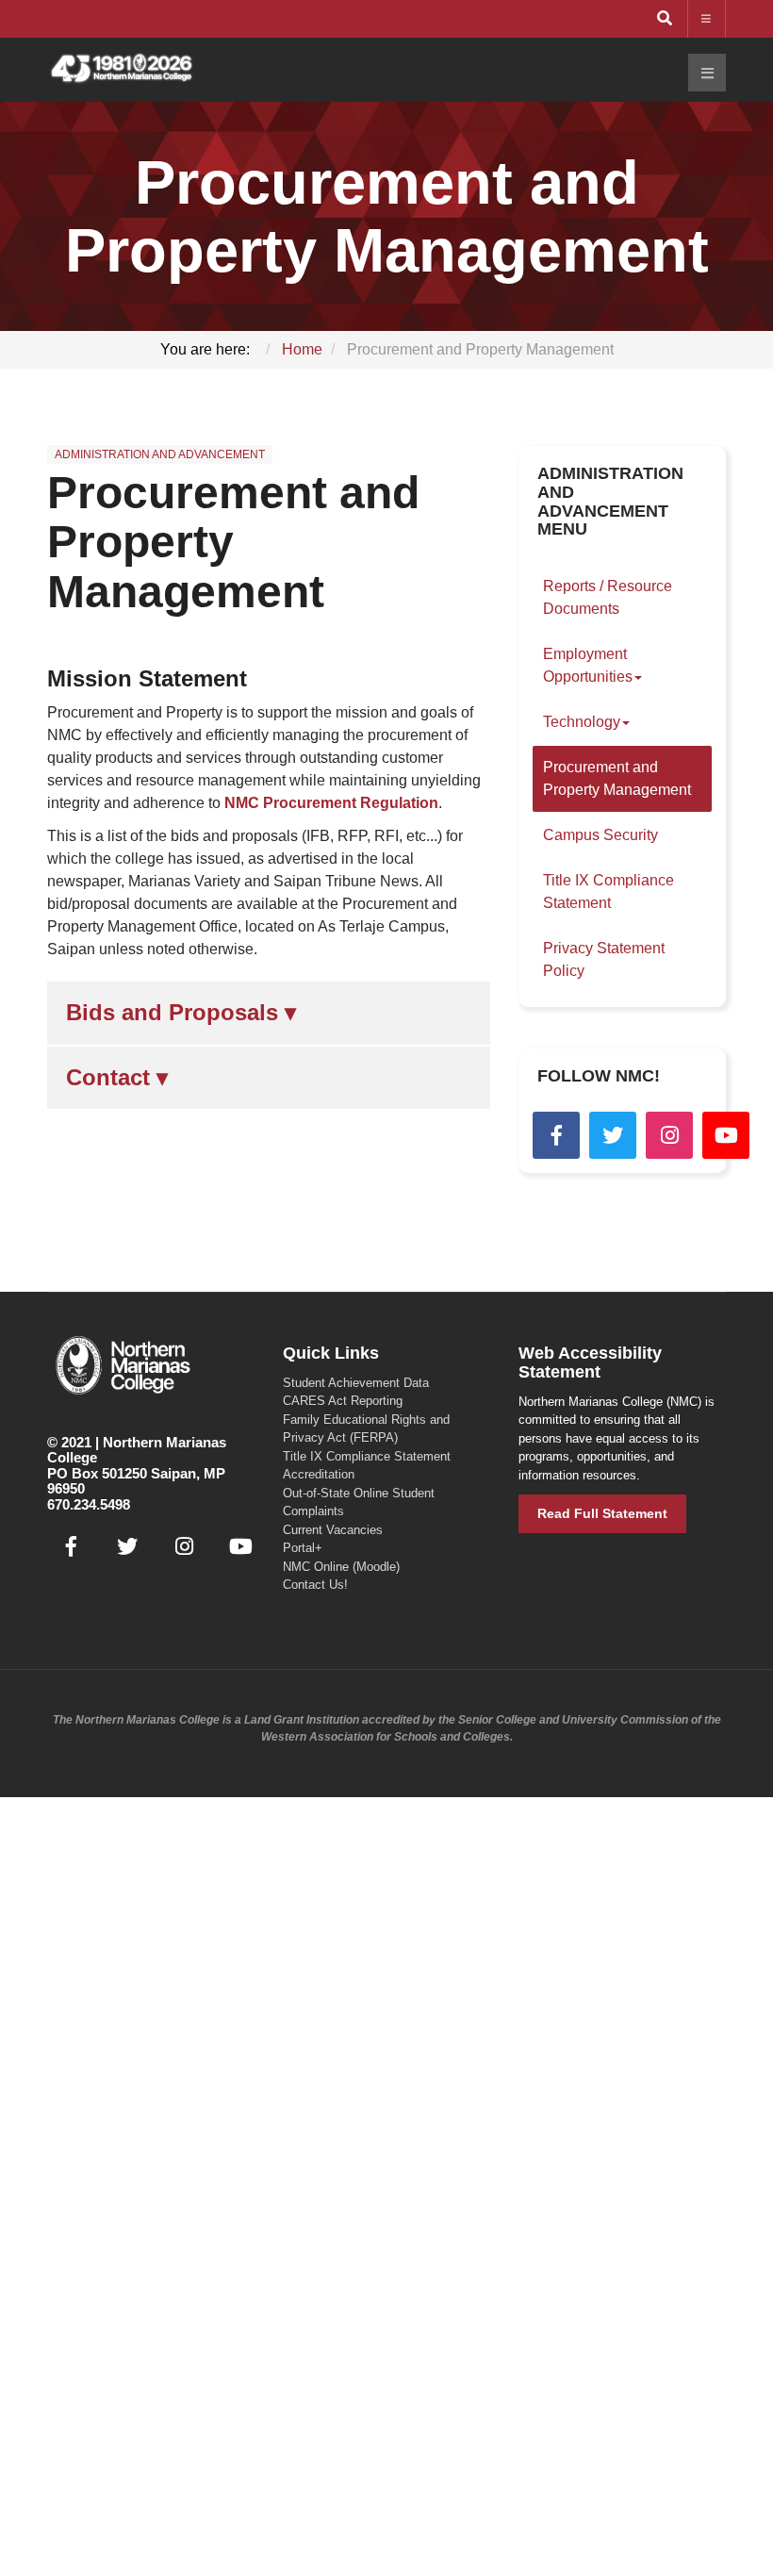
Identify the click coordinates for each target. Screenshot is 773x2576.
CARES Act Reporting (343, 1401)
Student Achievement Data (356, 1383)
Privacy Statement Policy (604, 959)
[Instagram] (669, 1135)
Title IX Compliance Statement (609, 892)
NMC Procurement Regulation (331, 803)
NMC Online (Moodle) (341, 1567)
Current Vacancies (333, 1530)
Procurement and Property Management (233, 543)
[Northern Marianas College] (122, 69)
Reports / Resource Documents (608, 597)
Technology (582, 722)
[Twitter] (613, 1135)
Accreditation (319, 1474)
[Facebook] (556, 1135)
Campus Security (600, 835)
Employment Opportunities (588, 665)
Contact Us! (315, 1585)
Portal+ (303, 1548)
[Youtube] (726, 1135)
